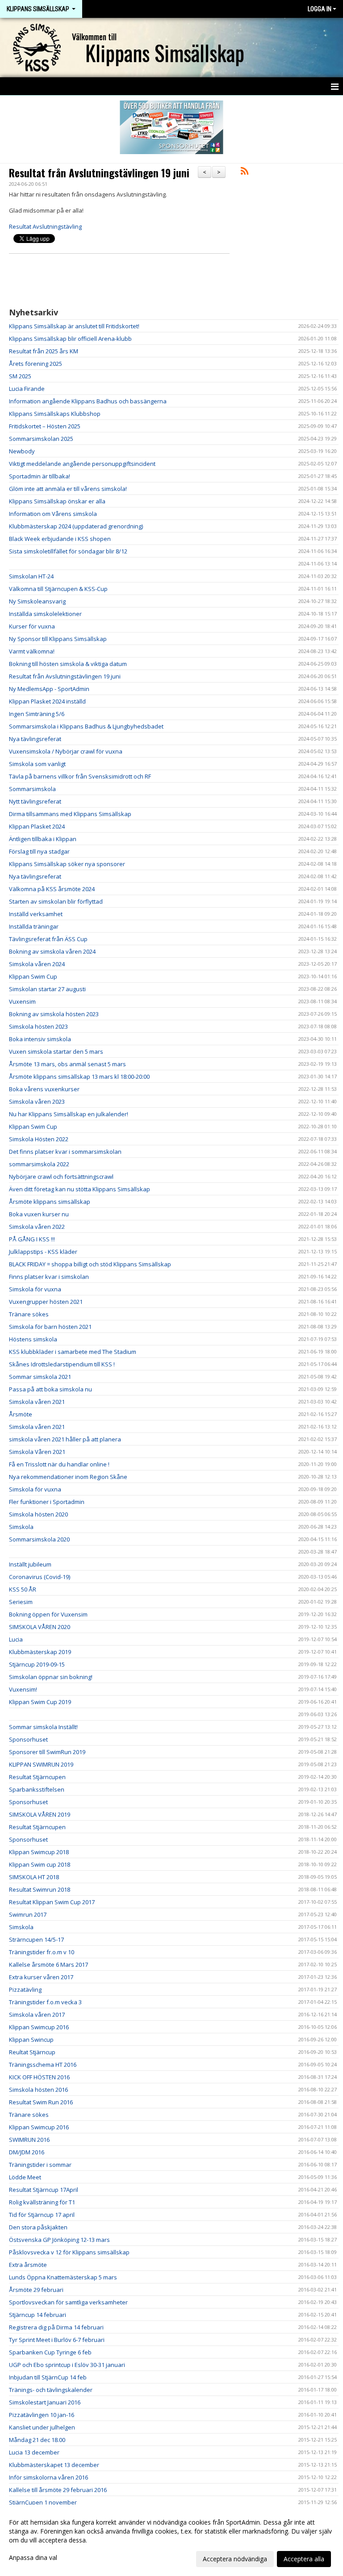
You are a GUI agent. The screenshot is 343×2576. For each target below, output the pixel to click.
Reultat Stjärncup (32, 2052)
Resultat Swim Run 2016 (41, 2102)
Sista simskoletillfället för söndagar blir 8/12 (68, 551)
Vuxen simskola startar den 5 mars (56, 1051)
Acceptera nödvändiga (235, 2559)
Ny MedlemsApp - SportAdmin (49, 689)
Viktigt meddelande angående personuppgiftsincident (82, 464)
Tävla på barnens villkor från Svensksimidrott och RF (80, 776)
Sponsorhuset (28, 1739)
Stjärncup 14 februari (38, 2315)
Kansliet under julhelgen (42, 2427)
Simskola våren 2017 (37, 2015)
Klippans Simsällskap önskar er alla (57, 501)
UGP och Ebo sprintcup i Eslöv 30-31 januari (67, 2365)
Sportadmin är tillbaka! (40, 476)
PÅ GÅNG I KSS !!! (32, 1239)
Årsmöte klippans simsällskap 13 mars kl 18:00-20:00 (79, 1076)
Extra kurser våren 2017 (41, 1977)
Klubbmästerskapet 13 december (54, 2465)
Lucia (16, 1639)
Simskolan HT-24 (31, 576)
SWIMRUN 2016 (29, 2140)
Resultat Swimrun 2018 (40, 1889)
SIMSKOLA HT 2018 (34, 1877)
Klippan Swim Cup (33, 976)
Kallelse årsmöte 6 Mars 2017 (48, 1964)
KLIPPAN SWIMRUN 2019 (41, 1764)
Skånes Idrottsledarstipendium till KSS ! (62, 1364)
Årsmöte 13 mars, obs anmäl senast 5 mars (67, 1064)
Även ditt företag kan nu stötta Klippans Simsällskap (79, 1189)
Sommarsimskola (32, 789)
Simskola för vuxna (35, 1289)
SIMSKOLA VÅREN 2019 (40, 1814)
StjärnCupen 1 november (43, 2502)
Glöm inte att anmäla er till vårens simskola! (68, 489)
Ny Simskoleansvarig (37, 601)
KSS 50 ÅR (23, 1589)
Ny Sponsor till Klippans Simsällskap (58, 639)
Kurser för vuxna (32, 626)
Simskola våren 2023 (37, 1102)
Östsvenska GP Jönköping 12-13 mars (59, 2240)
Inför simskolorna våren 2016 (48, 2477)
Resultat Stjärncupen (37, 1777)
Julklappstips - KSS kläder (43, 1252)
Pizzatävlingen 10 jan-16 (42, 2415)
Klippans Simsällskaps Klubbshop (55, 414)
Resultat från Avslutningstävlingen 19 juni (99, 173)
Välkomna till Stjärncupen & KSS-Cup (58, 589)
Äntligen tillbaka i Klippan (43, 839)
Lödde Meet (25, 2177)
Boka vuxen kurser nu (39, 1214)
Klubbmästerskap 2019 (40, 1652)
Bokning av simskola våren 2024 (52, 951)
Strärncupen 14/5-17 (36, 1939)
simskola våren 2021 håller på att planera (65, 1439)
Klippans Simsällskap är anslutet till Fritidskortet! (74, 326)
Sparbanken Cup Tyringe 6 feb (50, 2352)
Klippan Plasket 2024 (37, 826)
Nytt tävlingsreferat (35, 801)
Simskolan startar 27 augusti (47, 989)
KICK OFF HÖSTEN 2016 (39, 2077)
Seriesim (21, 1602)
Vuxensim (22, 1001)
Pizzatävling (25, 1990)
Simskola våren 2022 (37, 1227)
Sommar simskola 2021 (40, 1377)
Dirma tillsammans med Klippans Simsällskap (70, 814)
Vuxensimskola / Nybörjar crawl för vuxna (66, 751)
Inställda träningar (34, 926)
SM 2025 (20, 376)
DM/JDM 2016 (27, 2152)
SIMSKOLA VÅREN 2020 (40, 1627)
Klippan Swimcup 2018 (39, 1852)
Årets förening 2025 (36, 364)
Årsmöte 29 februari (36, 2290)
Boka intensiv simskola (40, 1039)
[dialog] (171, 2540)
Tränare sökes (29, 1314)
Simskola (21, 1527)
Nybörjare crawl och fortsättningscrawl (61, 1177)
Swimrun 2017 (28, 1914)
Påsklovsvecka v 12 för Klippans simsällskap (69, 2252)
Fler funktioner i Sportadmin (47, 1502)
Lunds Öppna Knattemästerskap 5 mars (63, 2277)
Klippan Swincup (31, 2040)
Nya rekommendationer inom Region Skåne (68, 1477)
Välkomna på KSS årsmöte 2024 (52, 889)
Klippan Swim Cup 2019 (40, 1702)
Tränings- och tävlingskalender (51, 2390)
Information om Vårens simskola (53, 514)
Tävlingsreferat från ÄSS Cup (48, 939)
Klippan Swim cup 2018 (40, 1864)
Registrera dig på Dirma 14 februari (56, 2327)
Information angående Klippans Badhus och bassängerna (88, 401)
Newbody (22, 451)
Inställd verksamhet (36, 914)
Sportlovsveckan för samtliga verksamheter (68, 2302)
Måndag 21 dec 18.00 (37, 2440)
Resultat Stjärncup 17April (44, 2190)
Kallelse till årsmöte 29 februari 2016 (58, 2490)
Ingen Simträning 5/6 (37, 714)
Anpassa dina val (33, 2558)
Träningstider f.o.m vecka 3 (45, 2002)
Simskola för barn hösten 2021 (50, 1327)
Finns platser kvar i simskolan (49, 1277)
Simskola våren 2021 (37, 1402)
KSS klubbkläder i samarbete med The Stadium (73, 1352)
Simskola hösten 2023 (38, 1026)
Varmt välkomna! (32, 651)
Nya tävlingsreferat (35, 739)
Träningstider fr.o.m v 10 (42, 1952)
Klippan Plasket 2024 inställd (47, 701)
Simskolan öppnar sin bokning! (51, 1677)
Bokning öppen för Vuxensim (48, 1614)
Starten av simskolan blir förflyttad (56, 901)
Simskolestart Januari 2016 (45, 2402)
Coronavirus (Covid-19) (40, 1577)
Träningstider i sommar (40, 2165)
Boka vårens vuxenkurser (44, 1089)
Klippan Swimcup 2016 (39, 2027)
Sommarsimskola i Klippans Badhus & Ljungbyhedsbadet (86, 726)
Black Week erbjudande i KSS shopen (60, 539)
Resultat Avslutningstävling (45, 226)
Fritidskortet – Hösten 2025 (45, 426)
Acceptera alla (304, 2559)
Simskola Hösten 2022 (39, 1139)
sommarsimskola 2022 (39, 1164)
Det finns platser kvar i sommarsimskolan (65, 1152)
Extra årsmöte (28, 2265)
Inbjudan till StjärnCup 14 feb (48, 2377)
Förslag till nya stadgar (39, 851)
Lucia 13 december (34, 2452)
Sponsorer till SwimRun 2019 (47, 1752)
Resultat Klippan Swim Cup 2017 (52, 1902)
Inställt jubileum (30, 1564)
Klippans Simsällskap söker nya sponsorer (67, 864)
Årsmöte (21, 1414)
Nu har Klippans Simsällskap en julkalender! (69, 1114)
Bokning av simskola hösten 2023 (54, 1014)
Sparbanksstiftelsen (37, 1789)
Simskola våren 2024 (37, 964)
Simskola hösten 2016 (38, 2090)
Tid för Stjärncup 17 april (42, 2215)
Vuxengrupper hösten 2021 (46, 1302)
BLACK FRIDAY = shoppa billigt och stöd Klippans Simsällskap (90, 1264)
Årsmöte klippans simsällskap (50, 1202)
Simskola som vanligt (37, 764)
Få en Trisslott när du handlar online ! (59, 1464)
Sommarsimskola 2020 (39, 1539)
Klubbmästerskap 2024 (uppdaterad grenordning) (76, 526)
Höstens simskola (33, 1339)
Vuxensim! (23, 1689)
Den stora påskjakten (38, 2227)
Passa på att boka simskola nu (50, 1389)
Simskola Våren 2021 (37, 1452)
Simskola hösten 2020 (38, 1514)
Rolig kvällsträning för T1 (42, 2202)
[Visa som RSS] (245, 172)
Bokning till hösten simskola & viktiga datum (68, 664)
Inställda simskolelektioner (45, 614)
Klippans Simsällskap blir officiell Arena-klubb (70, 339)
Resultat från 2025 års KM (44, 351)
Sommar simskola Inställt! (43, 1727)
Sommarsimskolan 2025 (41, 439)
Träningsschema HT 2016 (43, 2065)
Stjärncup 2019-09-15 (37, 1664)
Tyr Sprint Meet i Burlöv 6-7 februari (57, 2340)
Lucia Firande (27, 389)
